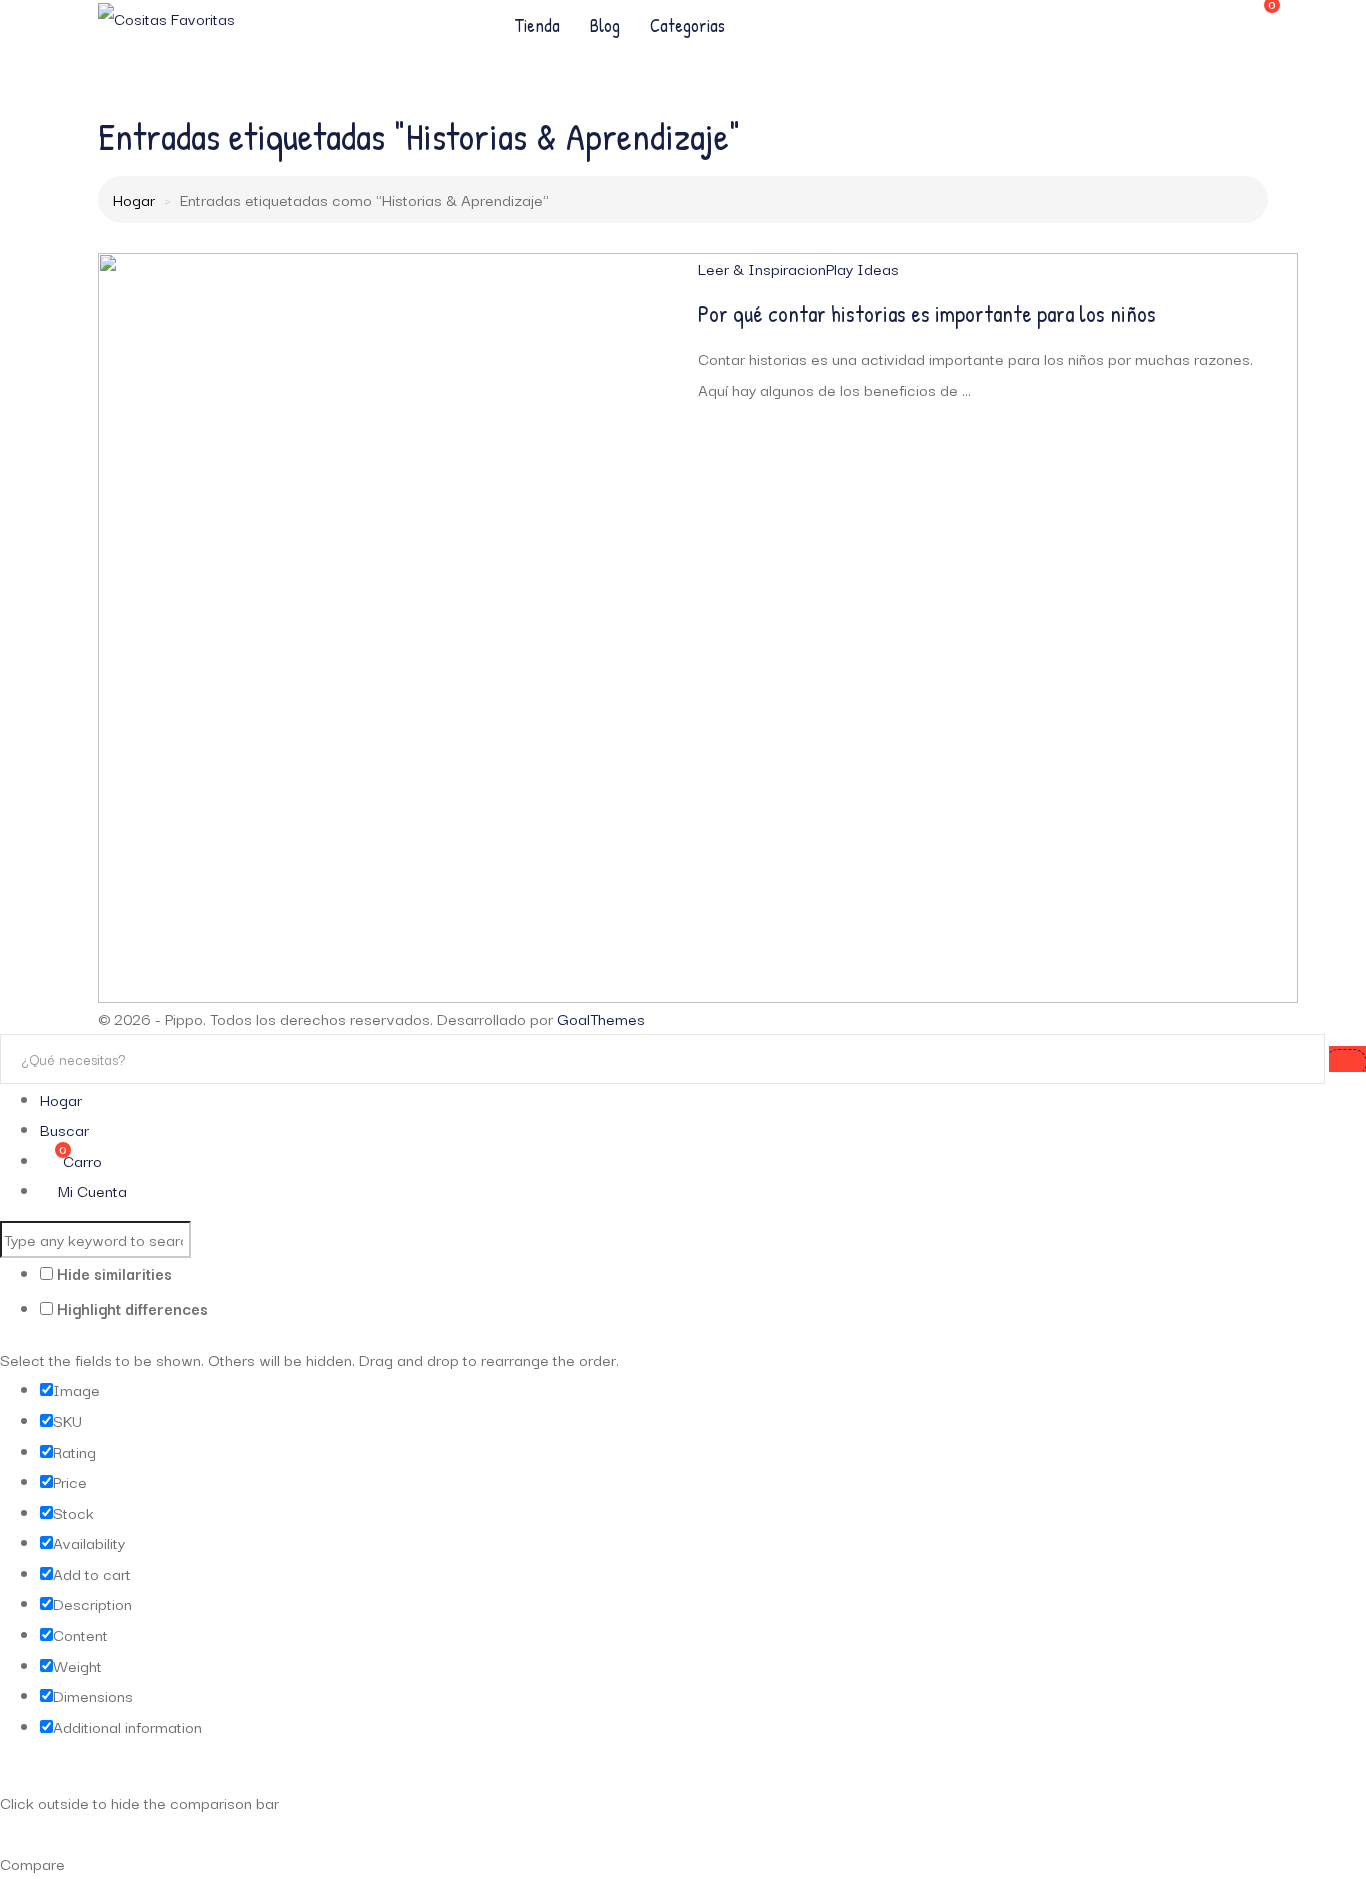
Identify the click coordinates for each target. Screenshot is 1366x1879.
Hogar (134, 199)
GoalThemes (601, 1018)
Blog (605, 25)
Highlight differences (130, 1308)
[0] (1258, 14)
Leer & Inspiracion (762, 268)
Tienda (537, 25)
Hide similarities (112, 1273)
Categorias (687, 25)
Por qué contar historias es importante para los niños (927, 313)
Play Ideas (862, 268)
